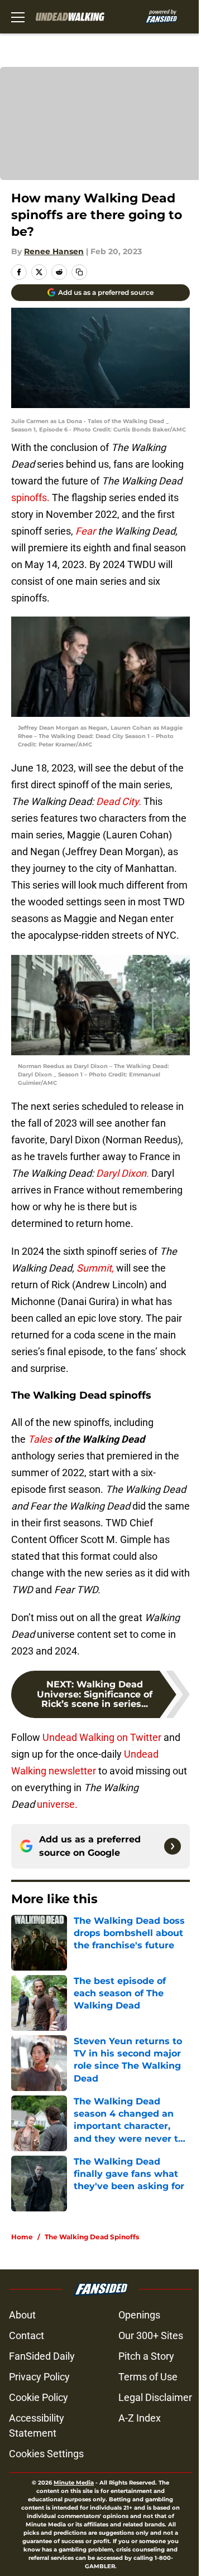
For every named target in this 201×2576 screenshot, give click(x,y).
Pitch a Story (146, 2356)
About (22, 2315)
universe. (56, 1804)
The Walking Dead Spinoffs (92, 2237)
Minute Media (74, 2483)
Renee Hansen (54, 251)
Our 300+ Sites (151, 2335)
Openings (139, 2315)
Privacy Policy (39, 2377)
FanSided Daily (42, 2356)
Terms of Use (148, 2377)
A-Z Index (140, 2418)
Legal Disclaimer (155, 2397)
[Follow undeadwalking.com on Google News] (173, 1846)
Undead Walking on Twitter (101, 1737)
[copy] (79, 272)
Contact (27, 2335)
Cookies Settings (46, 2454)
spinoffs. (30, 498)
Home (22, 2237)
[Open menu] (18, 17)
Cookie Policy (39, 2397)
